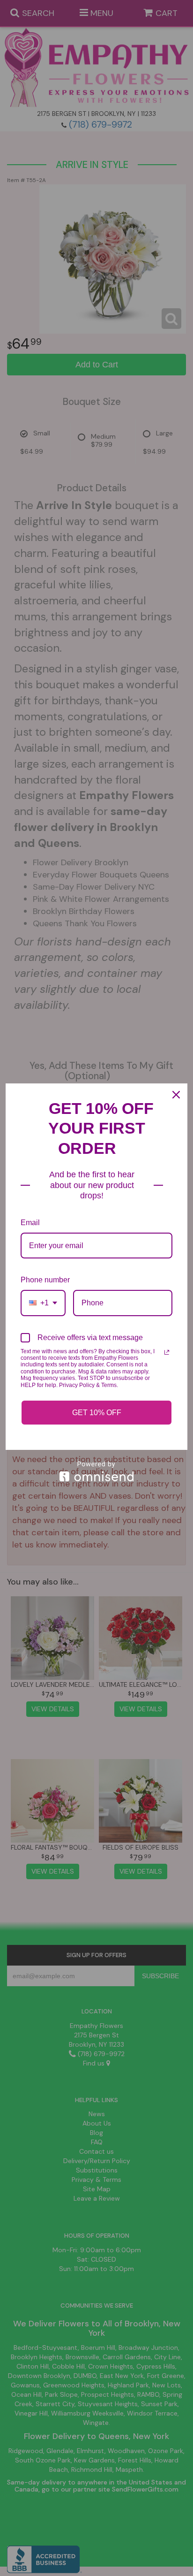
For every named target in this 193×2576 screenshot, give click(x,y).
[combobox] (43, 1303)
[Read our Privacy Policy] (167, 1352)
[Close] (176, 1095)
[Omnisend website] (96, 1471)
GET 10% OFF (97, 1413)
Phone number (45, 1280)
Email (30, 1223)
